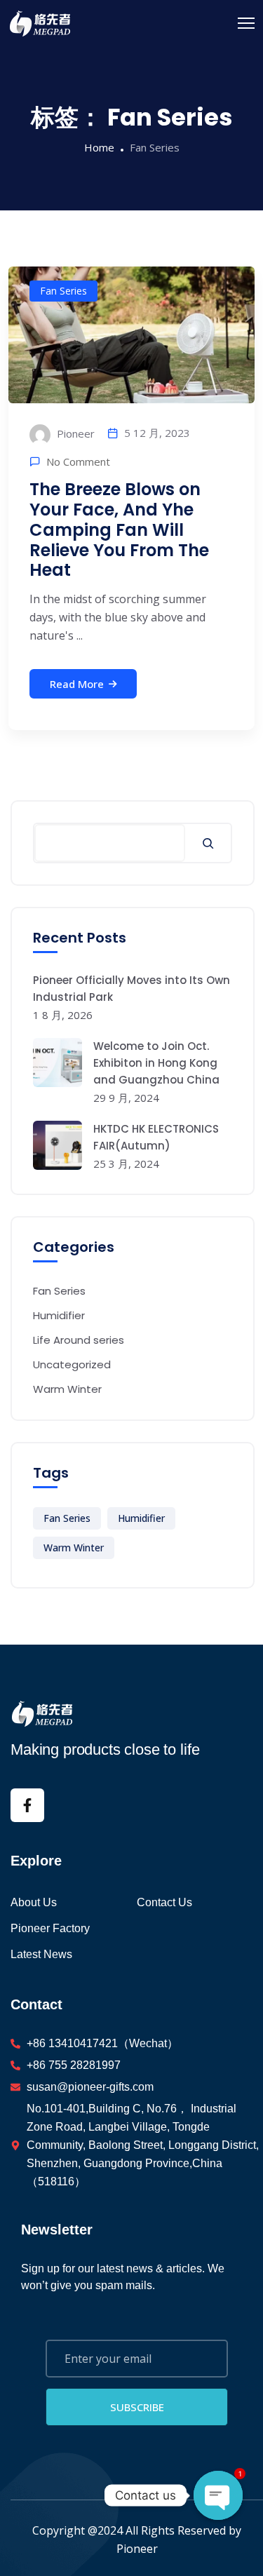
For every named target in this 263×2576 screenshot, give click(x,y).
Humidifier (59, 1315)
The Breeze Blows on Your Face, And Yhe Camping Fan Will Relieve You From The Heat (119, 530)
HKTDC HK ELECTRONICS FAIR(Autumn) (156, 1137)
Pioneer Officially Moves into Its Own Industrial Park (131, 989)
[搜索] (208, 843)
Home (99, 147)
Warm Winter (67, 1389)
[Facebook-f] (27, 1805)
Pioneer (74, 433)
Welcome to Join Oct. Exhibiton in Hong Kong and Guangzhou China (156, 1063)
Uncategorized (72, 1364)
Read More (77, 684)
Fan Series (63, 291)
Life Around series (79, 1340)
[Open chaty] (218, 2495)
